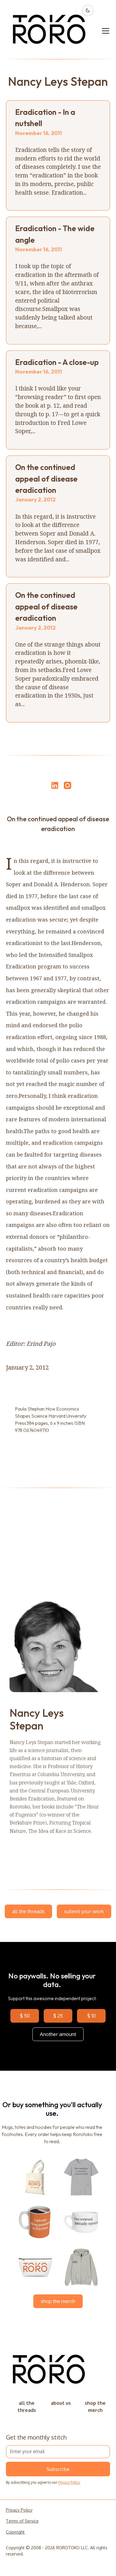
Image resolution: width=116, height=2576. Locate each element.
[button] (104, 31)
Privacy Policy (69, 2482)
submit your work (84, 1911)
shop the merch (58, 2301)
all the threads (28, 1911)
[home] (50, 31)
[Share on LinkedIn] (54, 785)
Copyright (15, 2532)
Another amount (58, 2034)
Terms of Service (22, 2521)
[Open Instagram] (68, 788)
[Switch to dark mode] (88, 10)
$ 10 (91, 2016)
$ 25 (58, 2016)
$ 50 (25, 2016)
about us (61, 2403)
